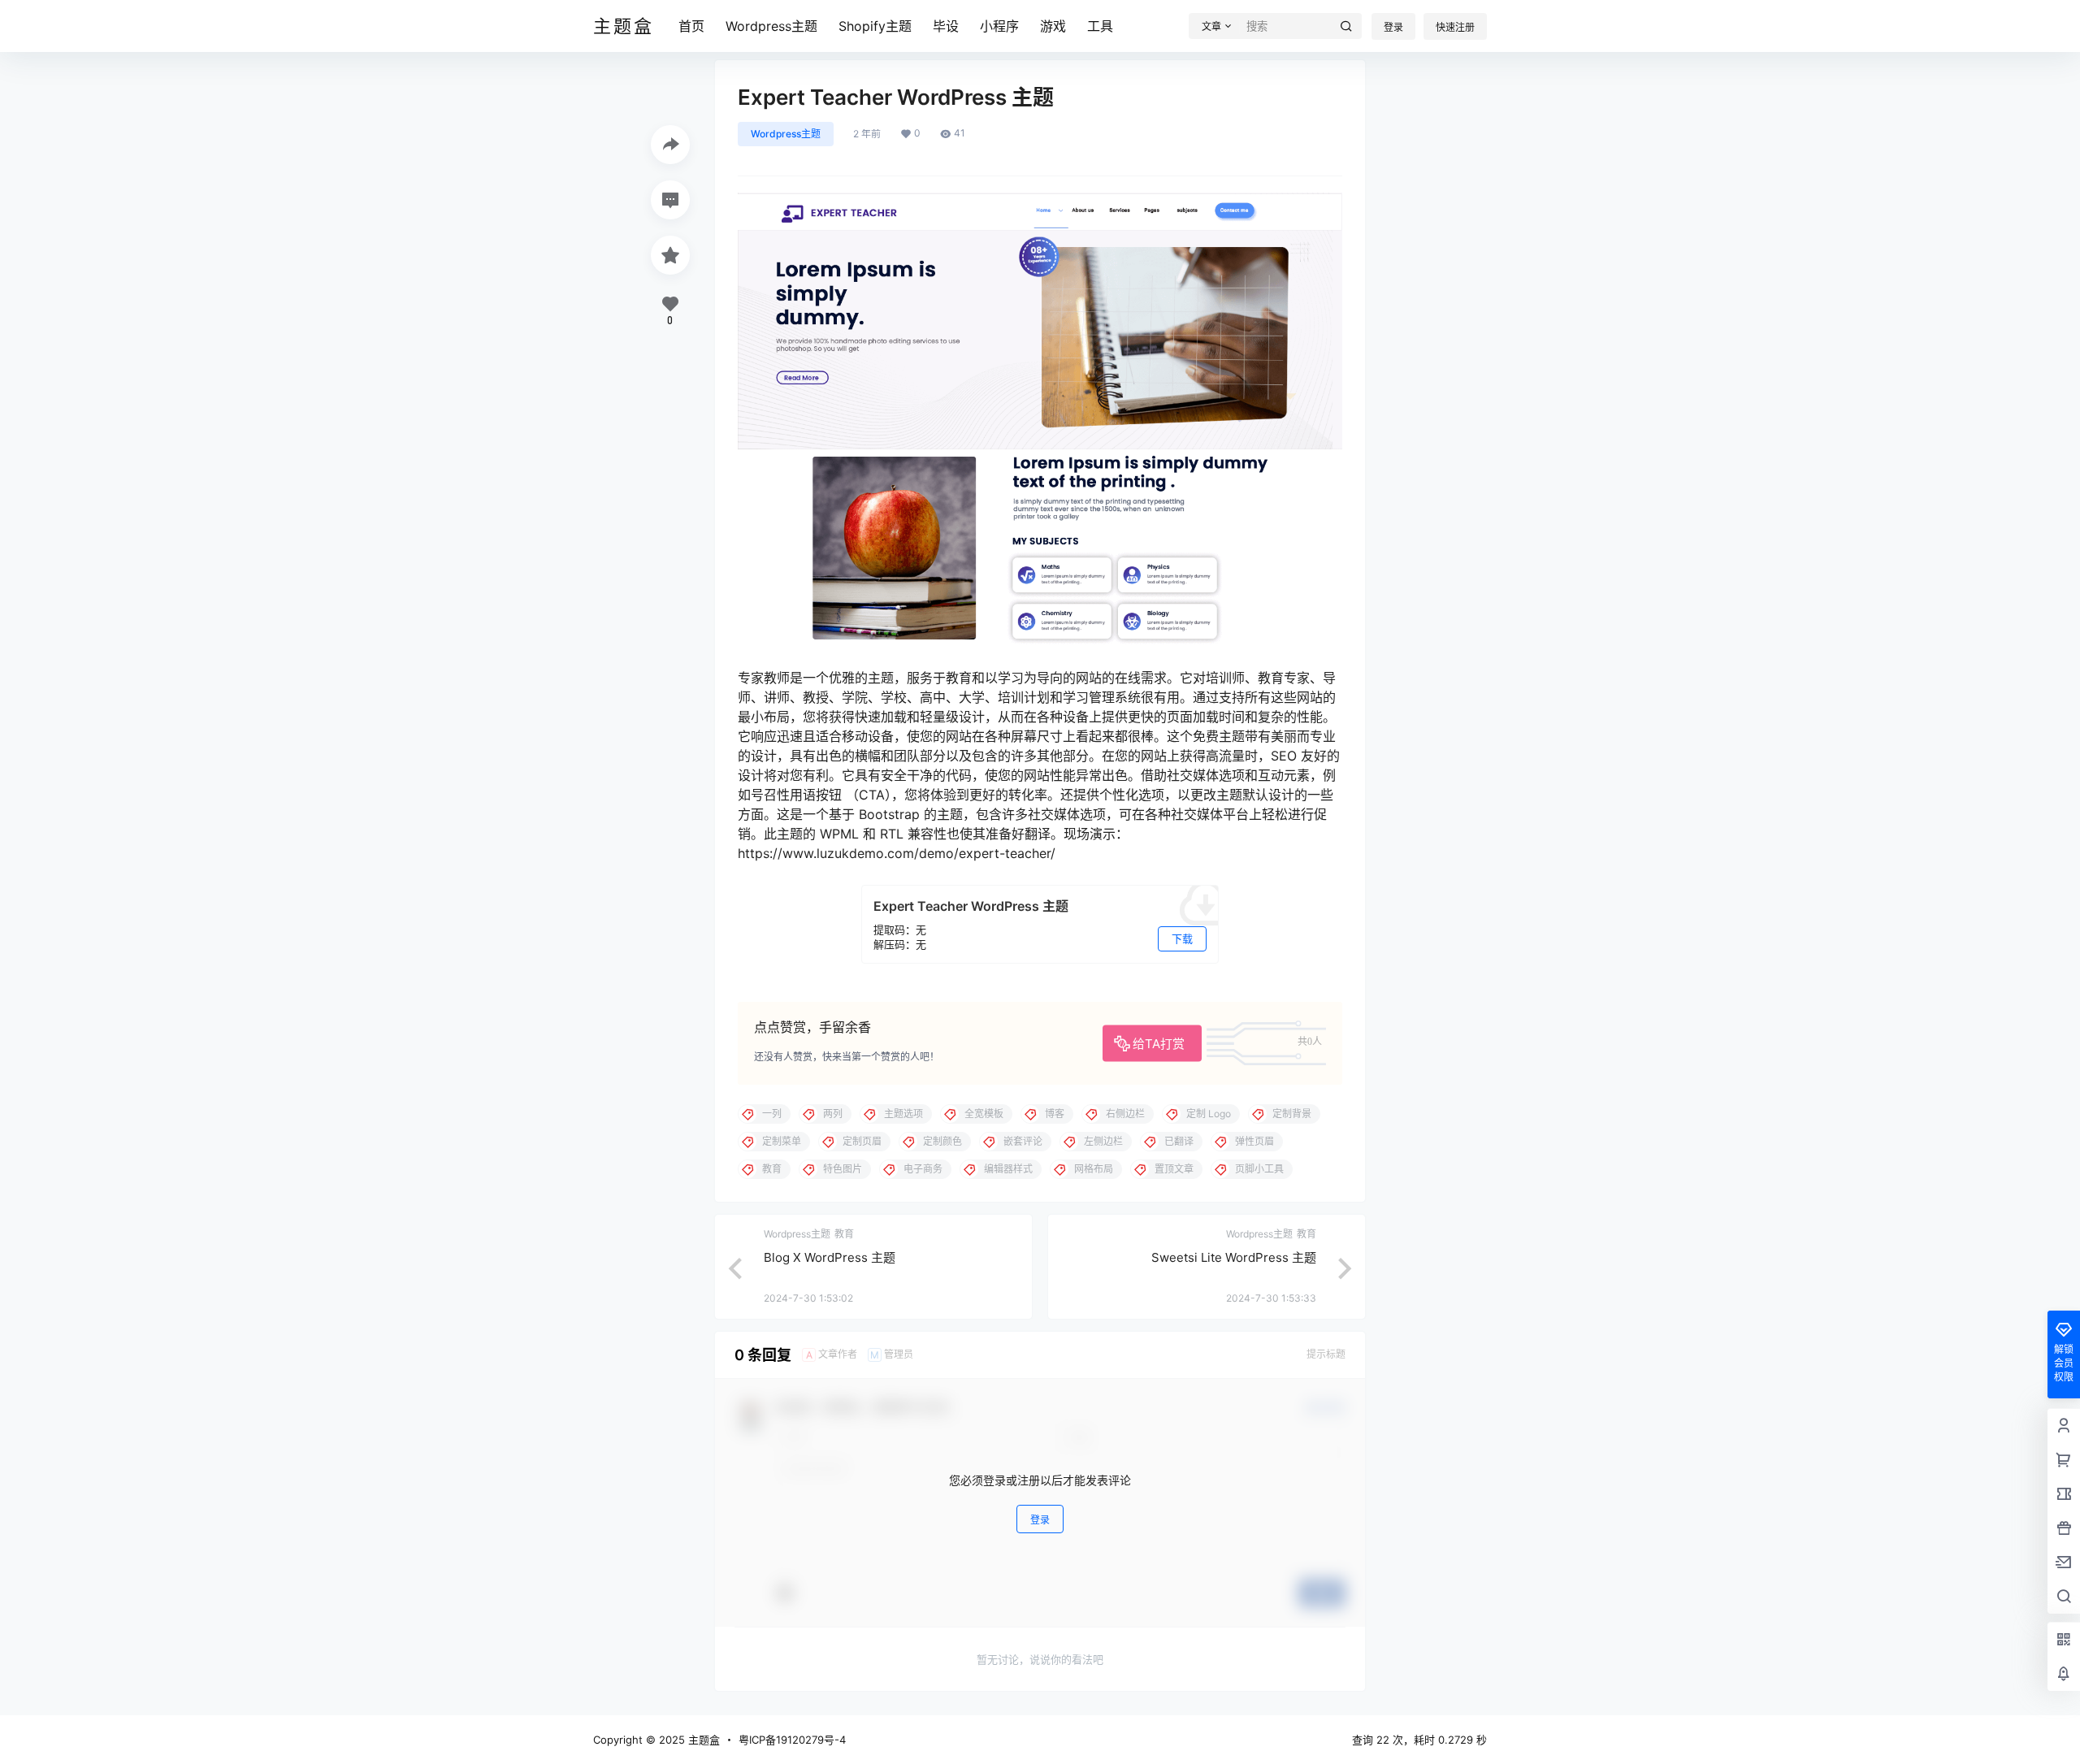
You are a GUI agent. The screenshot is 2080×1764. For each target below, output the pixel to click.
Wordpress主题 (771, 26)
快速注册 (1455, 27)
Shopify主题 (875, 26)
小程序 (999, 26)
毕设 (946, 26)
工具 (1100, 26)
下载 (1182, 938)
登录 (1393, 27)
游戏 (1053, 26)
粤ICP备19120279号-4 (792, 1740)
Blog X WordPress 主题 (830, 1257)
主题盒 (702, 1740)
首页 (691, 26)
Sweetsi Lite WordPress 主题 (1234, 1257)
